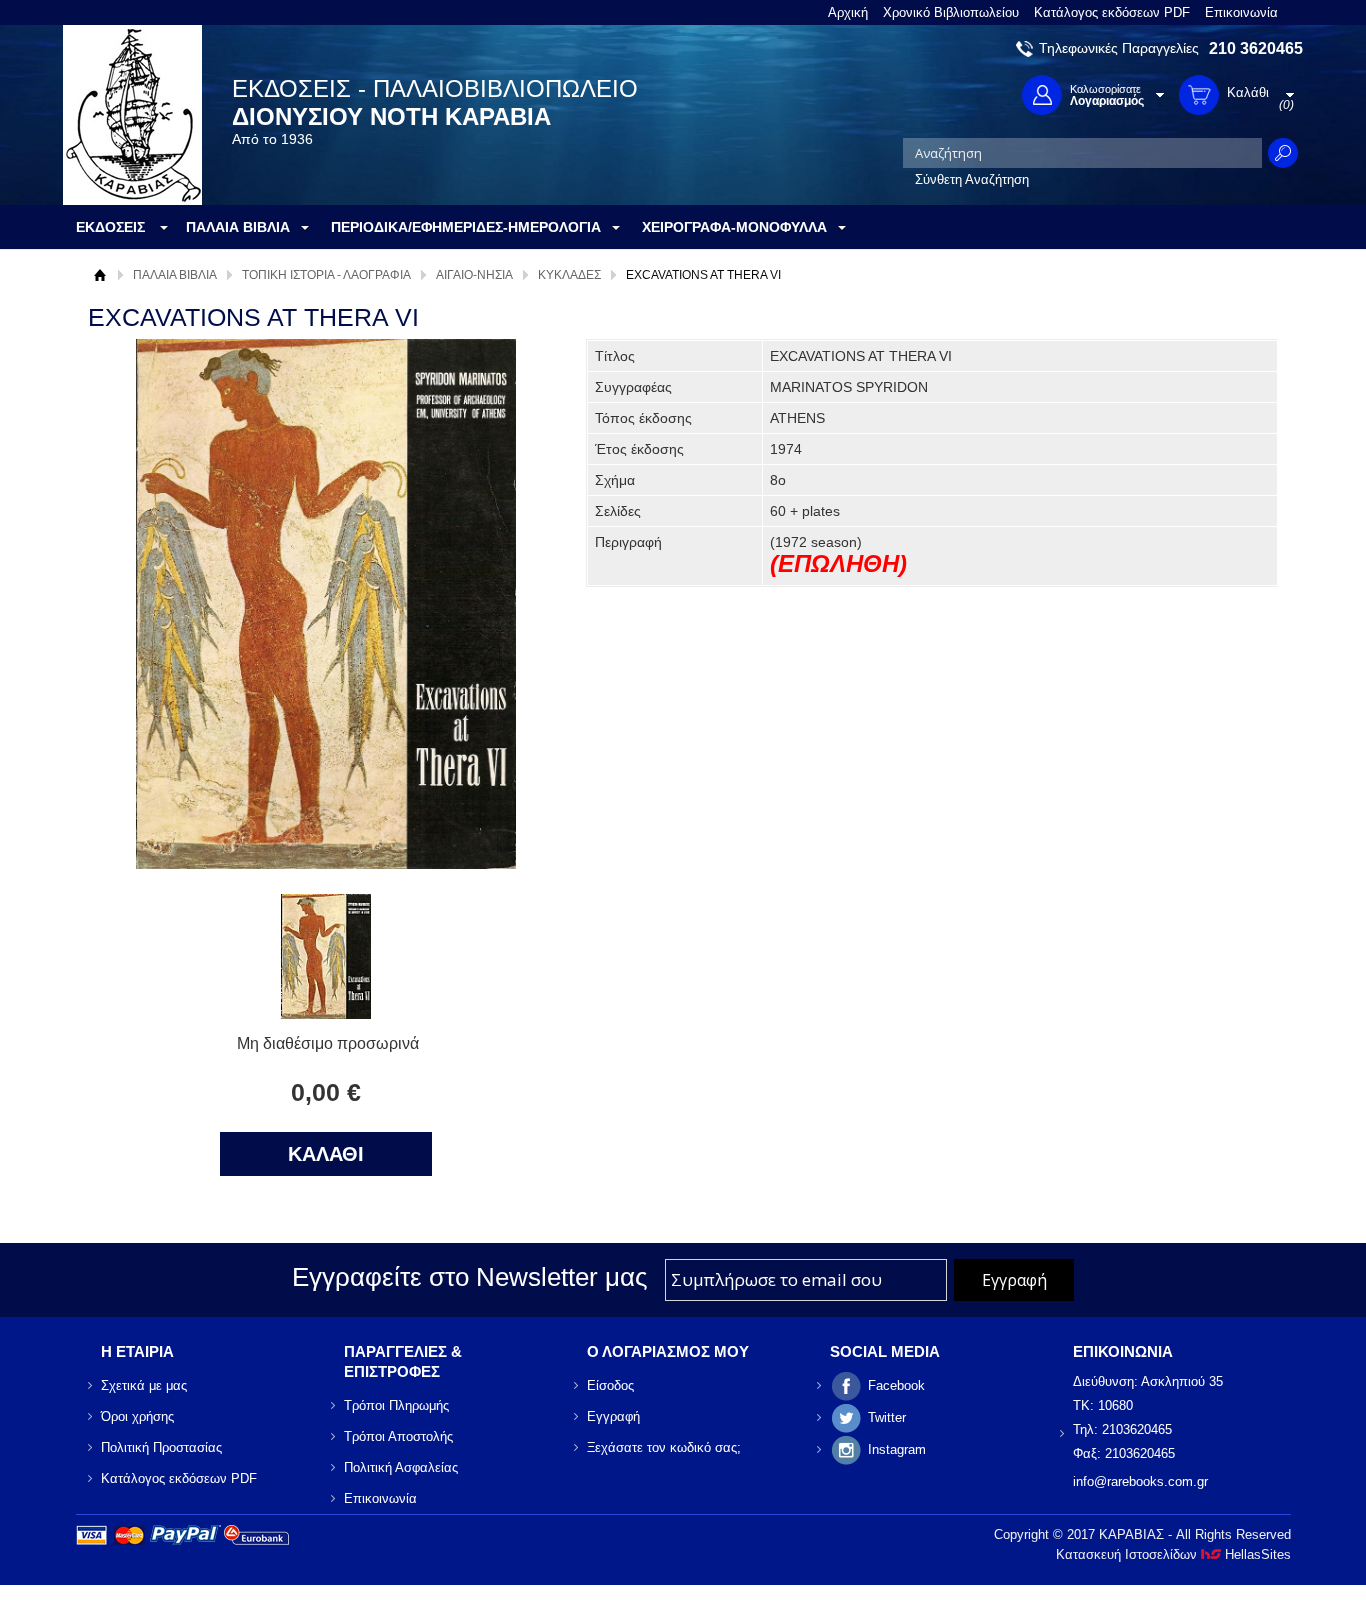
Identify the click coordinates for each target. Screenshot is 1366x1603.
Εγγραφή (613, 1416)
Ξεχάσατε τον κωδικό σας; (664, 1447)
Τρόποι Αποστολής (398, 1436)
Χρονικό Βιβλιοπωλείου (951, 12)
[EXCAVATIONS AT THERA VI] (326, 1013)
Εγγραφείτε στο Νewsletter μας (470, 1277)
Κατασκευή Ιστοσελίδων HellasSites (1173, 1554)
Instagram (897, 1449)
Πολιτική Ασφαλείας (401, 1467)
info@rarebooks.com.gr (1140, 1481)
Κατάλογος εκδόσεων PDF (1112, 12)
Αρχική (848, 12)
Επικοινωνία (1241, 12)
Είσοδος (610, 1385)
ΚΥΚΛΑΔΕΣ (569, 275)
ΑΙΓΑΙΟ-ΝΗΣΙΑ (474, 275)
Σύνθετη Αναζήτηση (972, 179)
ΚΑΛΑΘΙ (326, 1154)
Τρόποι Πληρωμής (396, 1405)
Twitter (887, 1417)
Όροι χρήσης (137, 1416)
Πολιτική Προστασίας (161, 1447)
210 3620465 (1256, 48)
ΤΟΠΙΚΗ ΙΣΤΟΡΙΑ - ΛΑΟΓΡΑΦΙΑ (326, 275)
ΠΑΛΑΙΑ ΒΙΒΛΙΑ (175, 275)
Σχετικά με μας (144, 1385)
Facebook (896, 1385)
